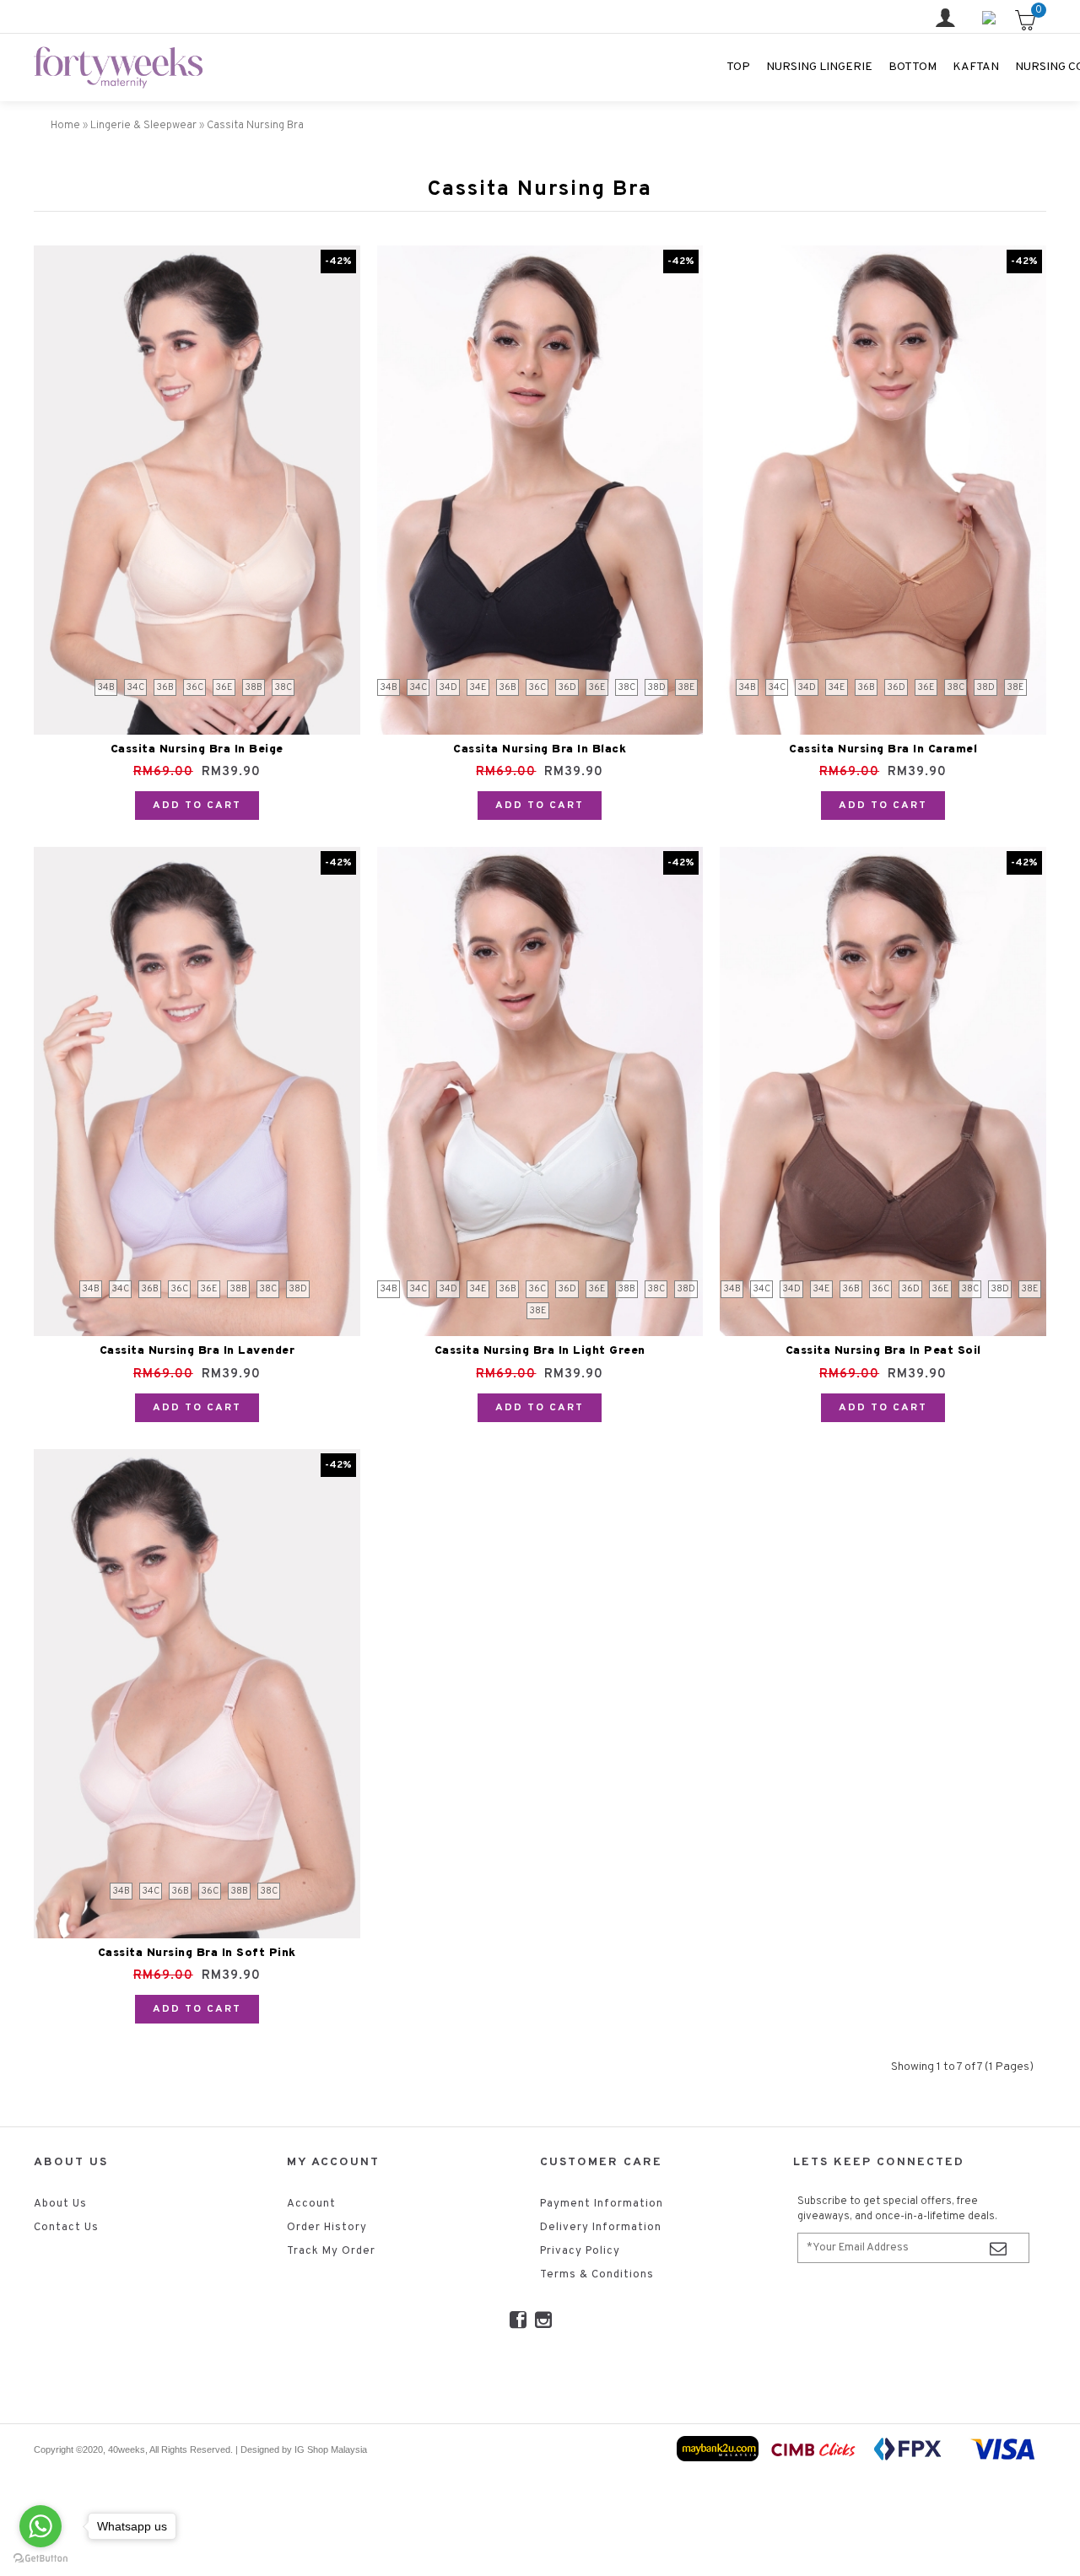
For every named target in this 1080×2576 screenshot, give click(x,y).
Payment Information (602, 2204)
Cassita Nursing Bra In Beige (197, 749)
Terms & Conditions (597, 2275)
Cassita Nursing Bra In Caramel (883, 749)
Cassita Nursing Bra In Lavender (197, 1351)
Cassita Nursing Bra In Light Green (540, 1351)
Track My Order (331, 2251)
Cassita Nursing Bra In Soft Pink (197, 1953)
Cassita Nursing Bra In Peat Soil (883, 1351)
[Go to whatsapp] (40, 2526)
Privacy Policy (580, 2251)
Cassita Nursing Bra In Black (540, 749)
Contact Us (66, 2228)
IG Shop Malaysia (331, 2449)
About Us (60, 2204)
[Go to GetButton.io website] (40, 2559)
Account (311, 2204)
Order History (327, 2228)
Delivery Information (601, 2228)
